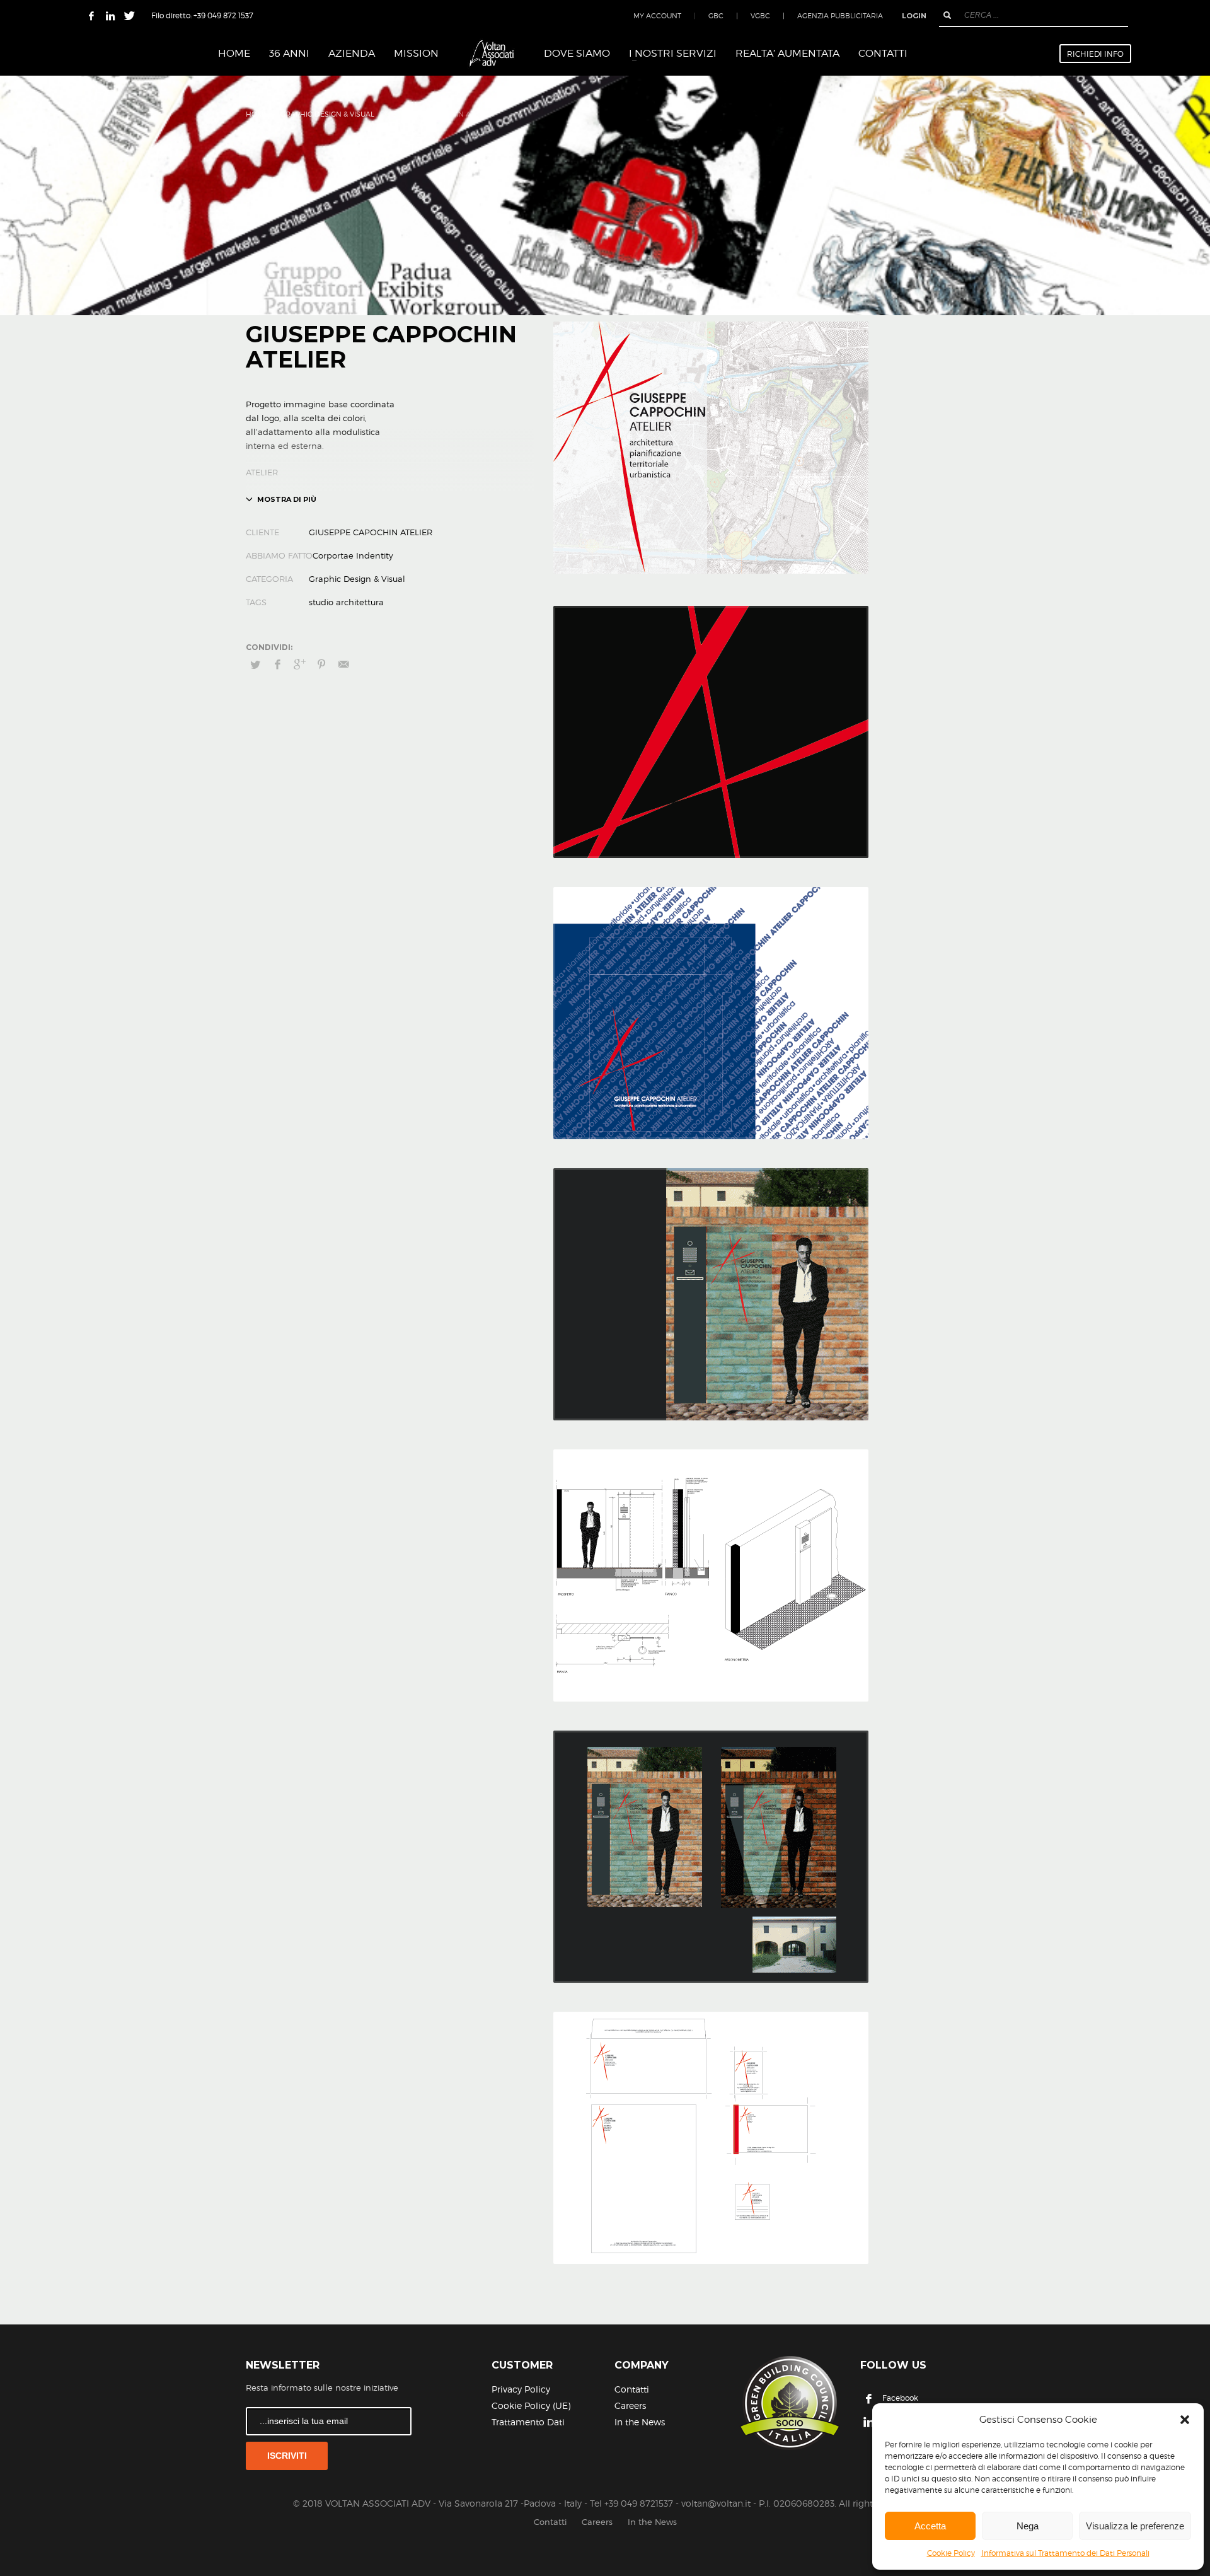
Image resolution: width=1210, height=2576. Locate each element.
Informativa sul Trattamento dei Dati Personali (1065, 2553)
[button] (1185, 2420)
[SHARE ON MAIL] (343, 664)
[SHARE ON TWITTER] (255, 664)
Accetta (930, 2526)
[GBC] (789, 2403)
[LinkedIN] (110, 16)
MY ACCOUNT (657, 16)
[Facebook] (91, 16)
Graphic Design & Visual (327, 114)
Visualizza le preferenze (1135, 2526)
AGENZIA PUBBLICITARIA (840, 16)
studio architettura (346, 602)
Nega (1028, 2526)
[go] (947, 15)
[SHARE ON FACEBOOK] (277, 664)
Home (257, 114)
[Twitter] (129, 16)
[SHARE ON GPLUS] (299, 664)
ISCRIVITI (287, 2456)
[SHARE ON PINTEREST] (321, 664)
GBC (716, 16)
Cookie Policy (951, 2553)
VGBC (760, 16)
